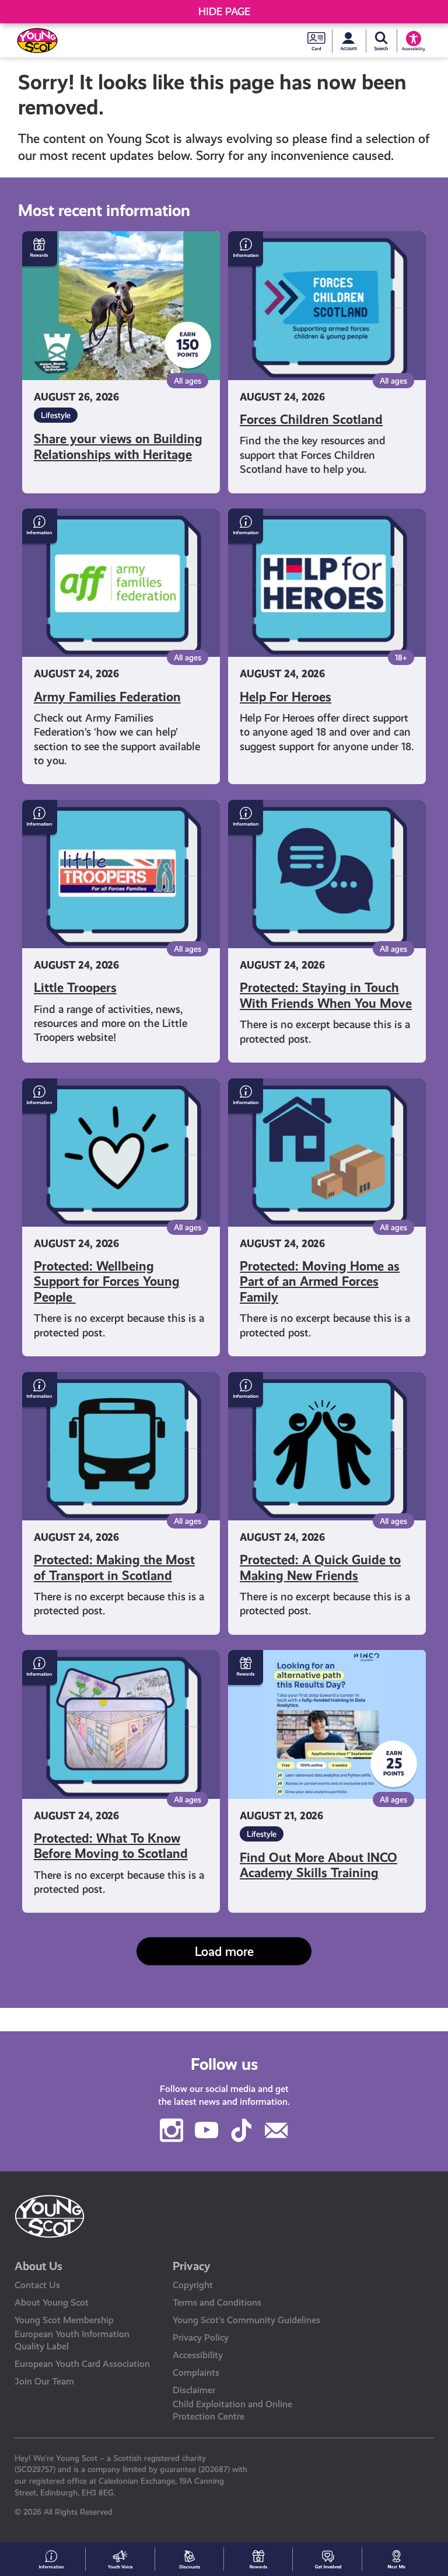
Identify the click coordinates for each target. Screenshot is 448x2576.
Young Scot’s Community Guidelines (246, 2320)
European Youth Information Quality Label (72, 2340)
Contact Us (37, 2285)
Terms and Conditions (217, 2302)
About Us (38, 2266)
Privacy (192, 2266)
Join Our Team (44, 2381)
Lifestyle (56, 415)
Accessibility (198, 2355)
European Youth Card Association (82, 2364)
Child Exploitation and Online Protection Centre (232, 2410)
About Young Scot (52, 2302)
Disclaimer (194, 2390)
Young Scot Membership (64, 2320)
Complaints (196, 2373)
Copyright (193, 2285)
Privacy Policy (201, 2337)
